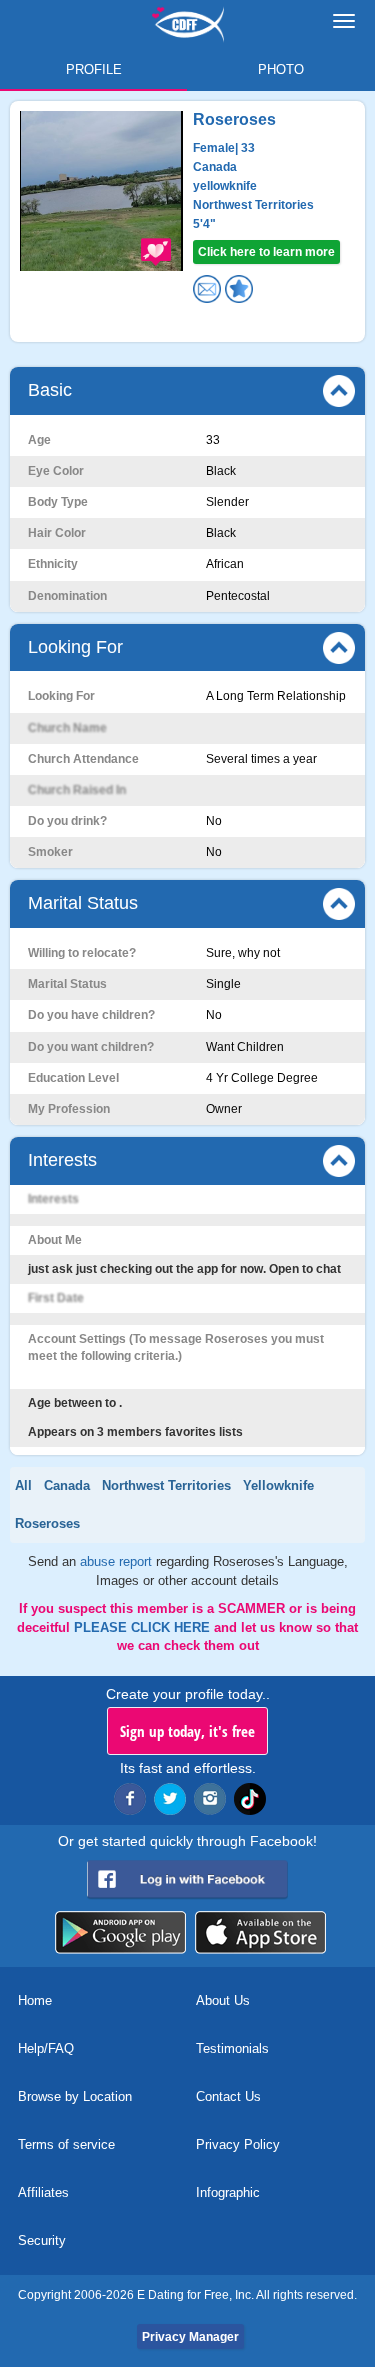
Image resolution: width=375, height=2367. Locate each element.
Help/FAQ (46, 2048)
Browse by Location (75, 2096)
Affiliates (43, 2192)
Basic (50, 390)
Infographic (228, 2192)
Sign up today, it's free (187, 1731)
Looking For (75, 647)
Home (35, 2000)
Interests (62, 1160)
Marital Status (83, 903)
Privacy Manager (190, 2337)
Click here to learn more (266, 252)
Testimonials (232, 2048)
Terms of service (66, 2144)
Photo (281, 69)
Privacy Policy (238, 2144)
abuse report (118, 1561)
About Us (223, 2000)
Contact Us (228, 2096)
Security (42, 2240)
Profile (94, 69)
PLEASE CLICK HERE (144, 1627)
